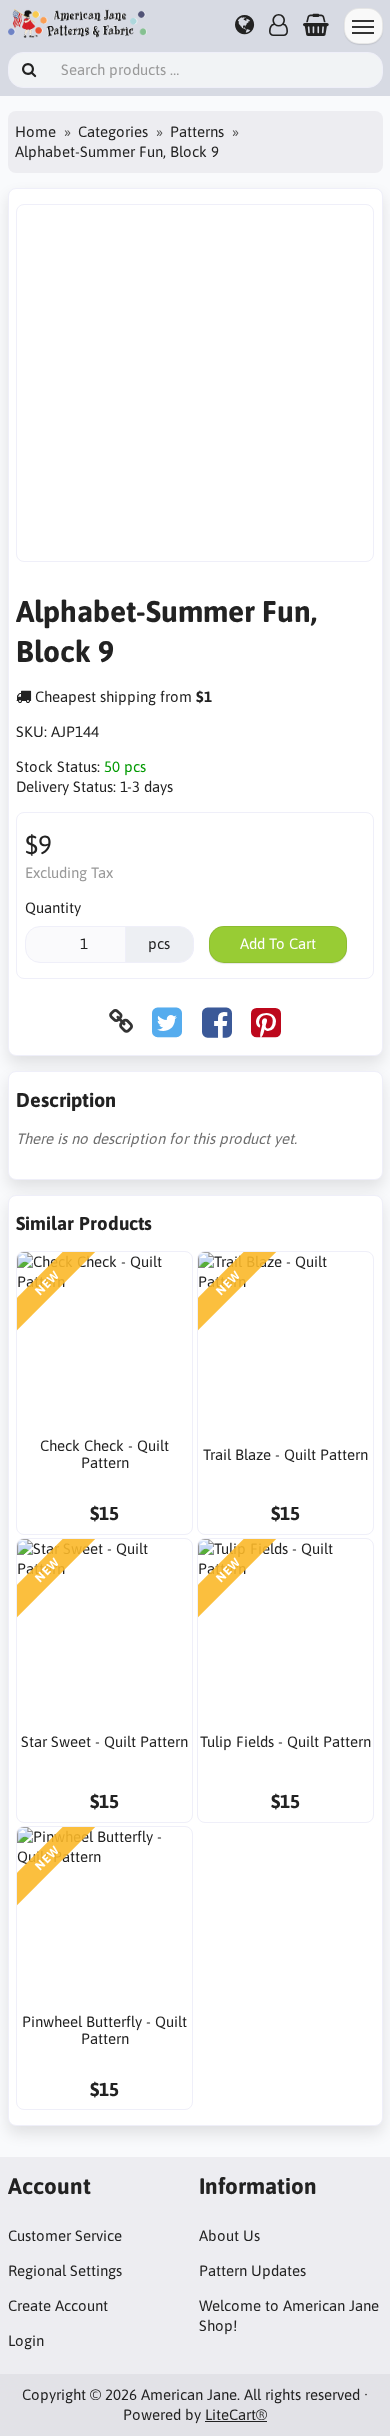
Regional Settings (65, 2270)
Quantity (53, 907)
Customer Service (65, 2235)
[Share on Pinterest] (266, 1021)
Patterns (197, 131)
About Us (229, 2235)
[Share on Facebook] (217, 1021)
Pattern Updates (252, 2270)
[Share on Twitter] (167, 1021)
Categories (113, 131)
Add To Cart (278, 943)
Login (26, 2340)
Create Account (58, 2305)
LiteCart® (236, 2414)
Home (35, 131)
